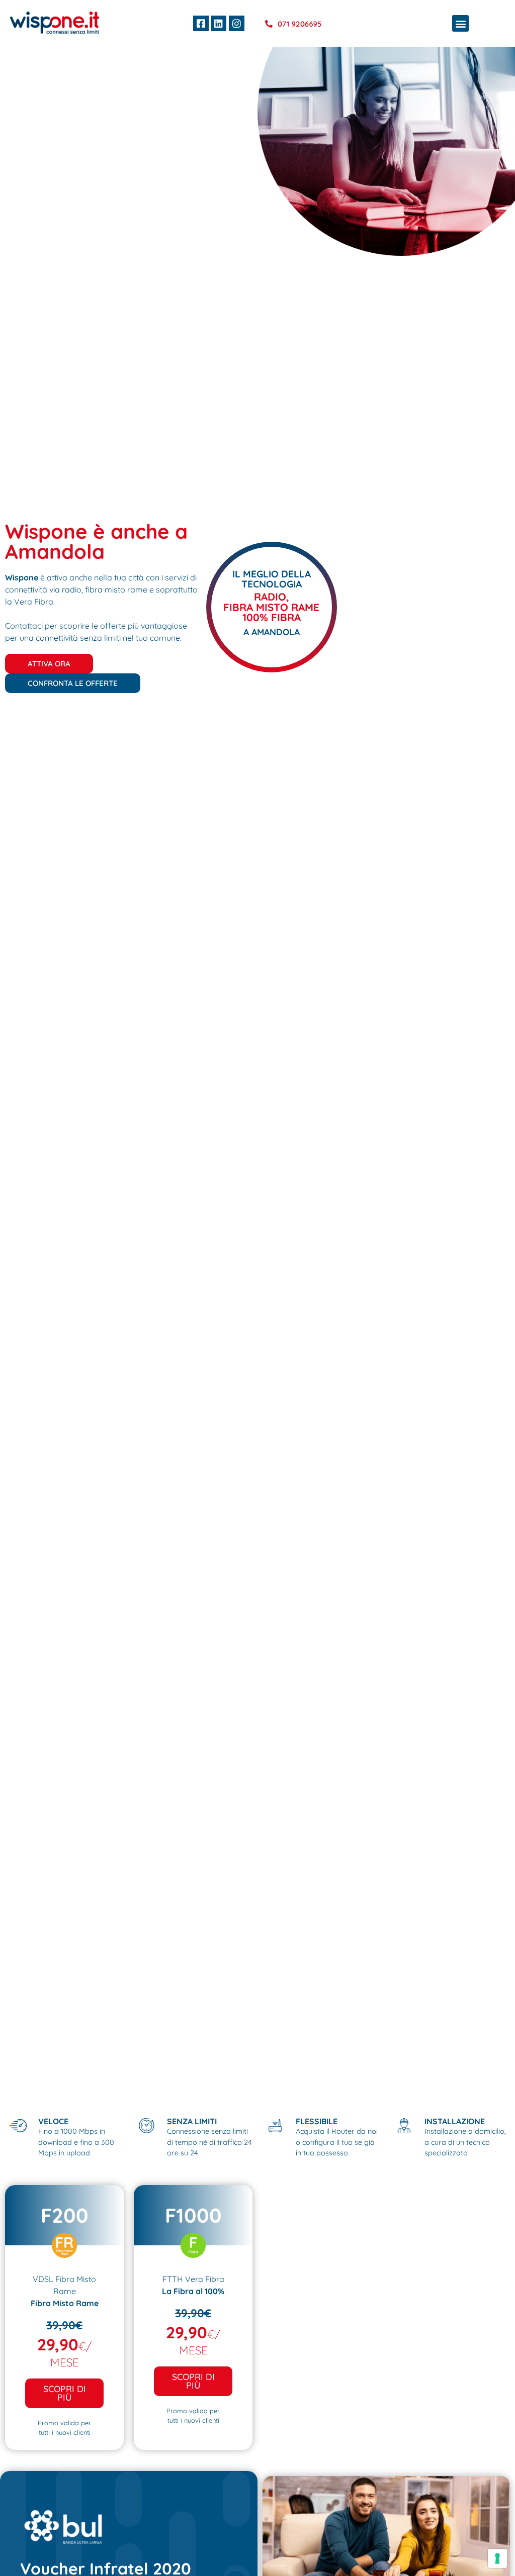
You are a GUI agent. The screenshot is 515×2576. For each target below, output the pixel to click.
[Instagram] (236, 23)
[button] (460, 23)
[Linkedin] (219, 23)
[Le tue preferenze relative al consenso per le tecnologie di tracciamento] (497, 2558)
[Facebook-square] (201, 23)
